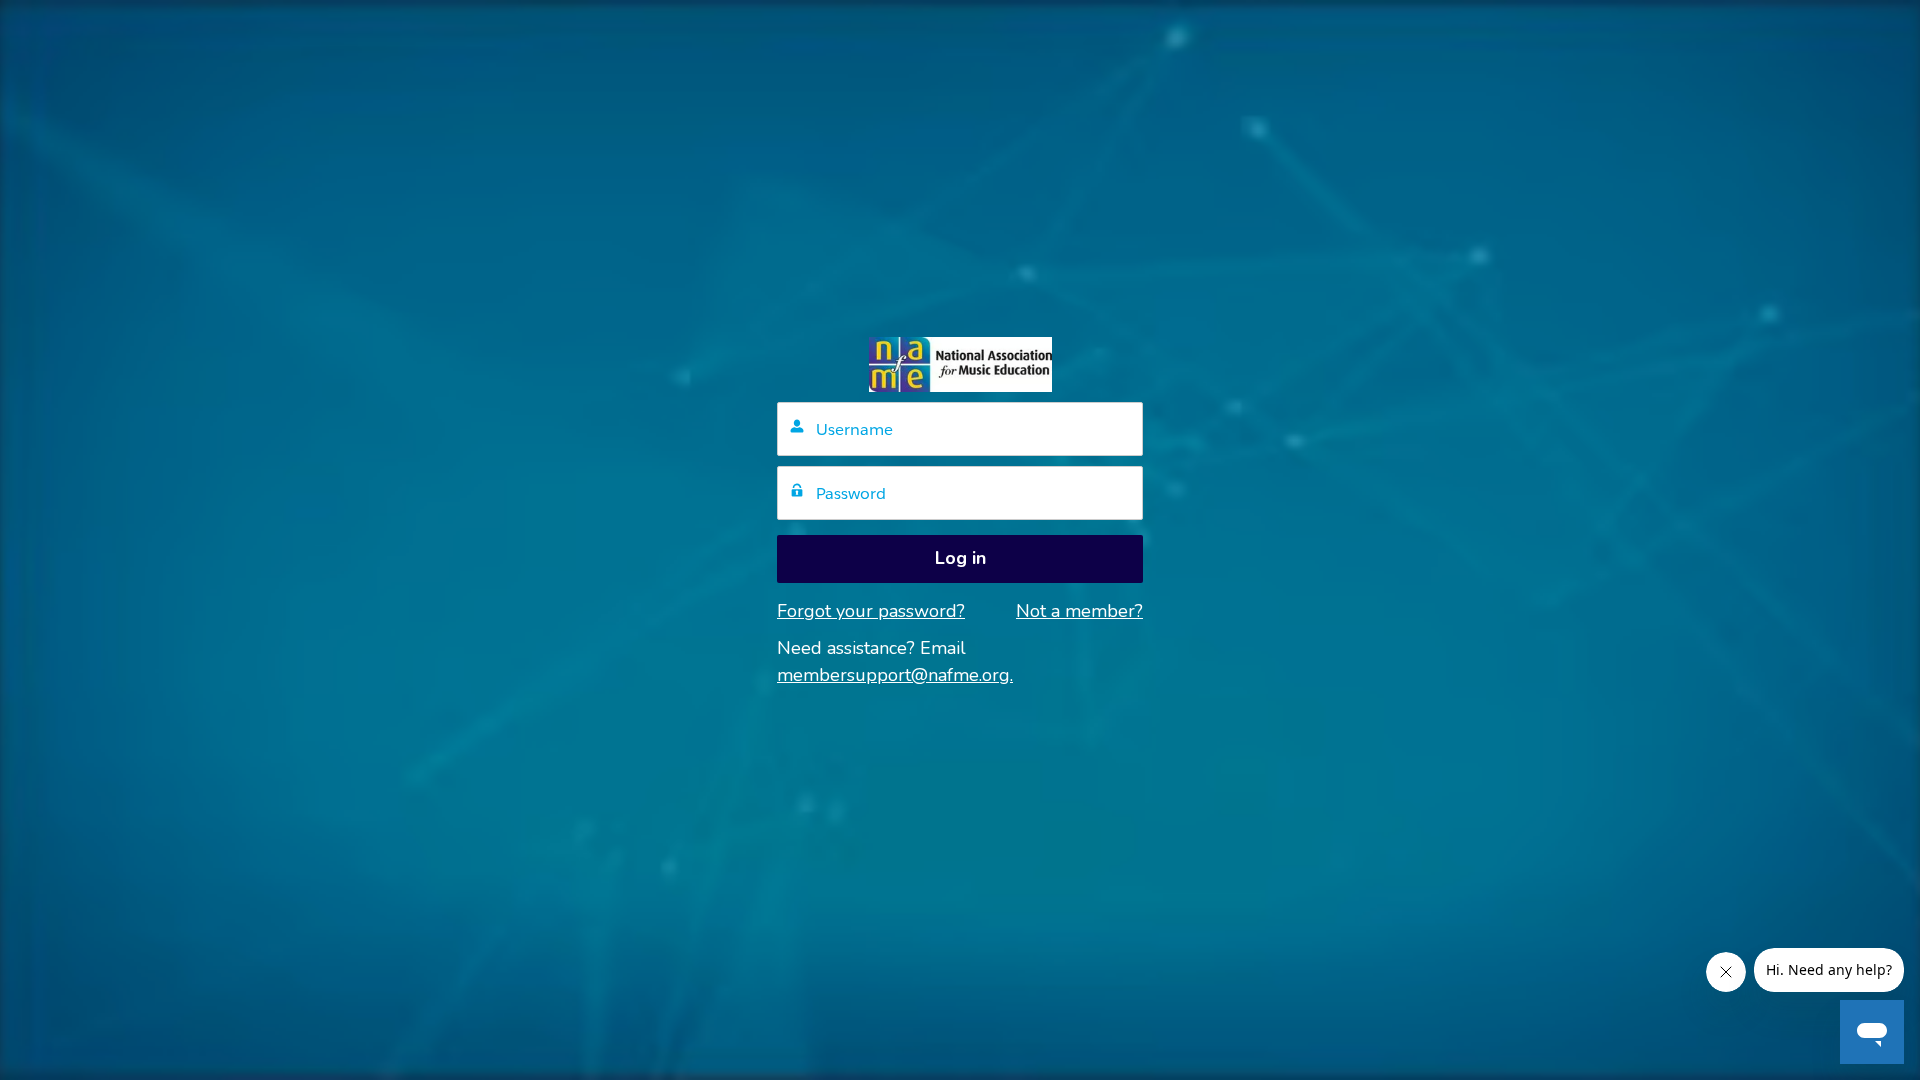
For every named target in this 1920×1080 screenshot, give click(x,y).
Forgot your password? (871, 611)
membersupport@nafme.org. (895, 675)
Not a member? (1079, 611)
